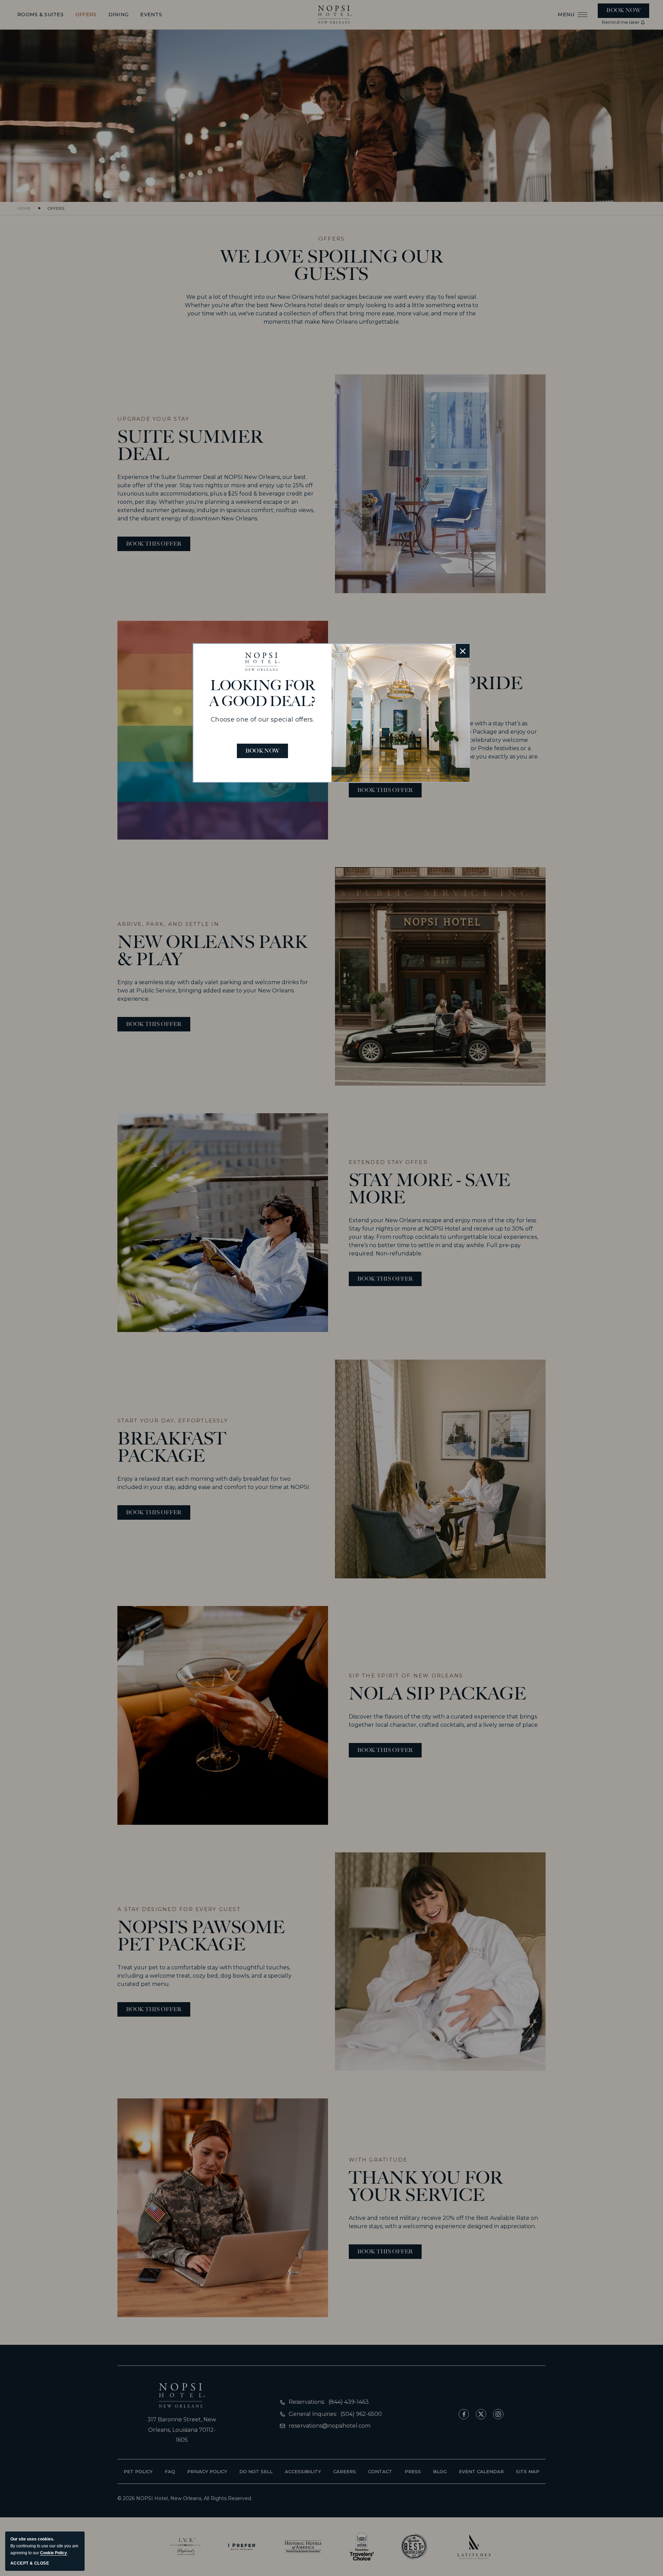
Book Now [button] (263, 751)
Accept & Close (30, 2563)
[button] (463, 651)
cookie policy (54, 2553)
